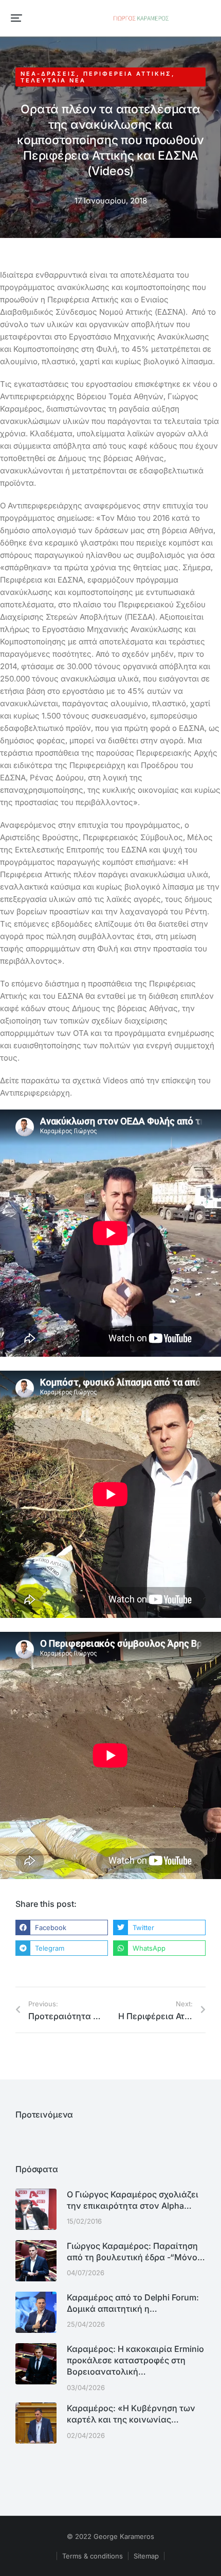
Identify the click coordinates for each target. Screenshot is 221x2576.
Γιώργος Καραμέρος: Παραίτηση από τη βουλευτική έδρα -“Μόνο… (136, 2251)
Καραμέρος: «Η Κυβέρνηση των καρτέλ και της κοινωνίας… (131, 2414)
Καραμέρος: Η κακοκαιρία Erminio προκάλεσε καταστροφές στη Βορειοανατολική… (135, 2360)
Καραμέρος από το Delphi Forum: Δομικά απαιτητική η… (133, 2303)
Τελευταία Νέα (53, 80)
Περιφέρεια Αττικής (127, 74)
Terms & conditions (93, 2556)
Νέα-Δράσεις (49, 74)
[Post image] (36, 2209)
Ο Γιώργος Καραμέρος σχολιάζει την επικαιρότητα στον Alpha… (133, 2200)
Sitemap (146, 2556)
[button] (16, 18)
